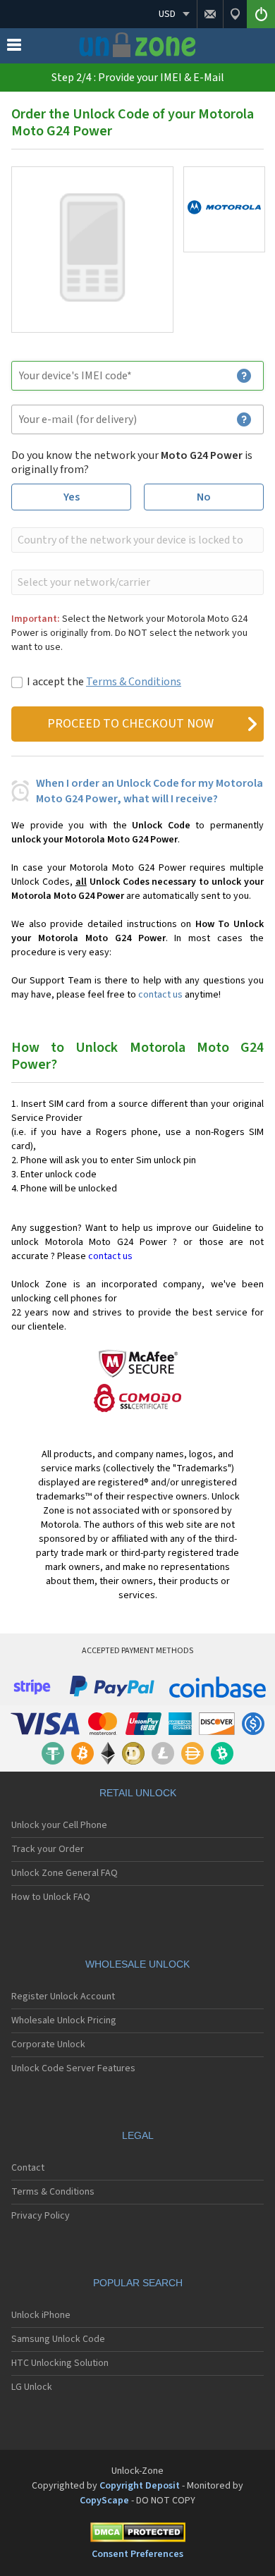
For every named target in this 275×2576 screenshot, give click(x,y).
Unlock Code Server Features (73, 2068)
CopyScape (104, 2501)
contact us (160, 995)
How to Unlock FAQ (51, 1897)
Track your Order (48, 1849)
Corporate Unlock (48, 2044)
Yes (72, 497)
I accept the (104, 682)
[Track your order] (235, 14)
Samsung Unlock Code (58, 2339)
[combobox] (136, 540)
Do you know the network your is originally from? (132, 462)
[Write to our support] (210, 14)
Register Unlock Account (63, 1997)
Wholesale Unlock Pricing (64, 2020)
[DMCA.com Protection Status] (137, 2535)
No (204, 497)
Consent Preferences (137, 2554)
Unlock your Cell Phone (59, 1825)
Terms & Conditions (134, 682)
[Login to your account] (261, 14)
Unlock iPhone (41, 2315)
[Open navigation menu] (14, 48)
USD (167, 14)
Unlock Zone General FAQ (65, 1873)
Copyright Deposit (140, 2486)
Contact (28, 2168)
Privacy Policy (41, 2216)
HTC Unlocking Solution (60, 2363)
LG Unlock (32, 2387)
